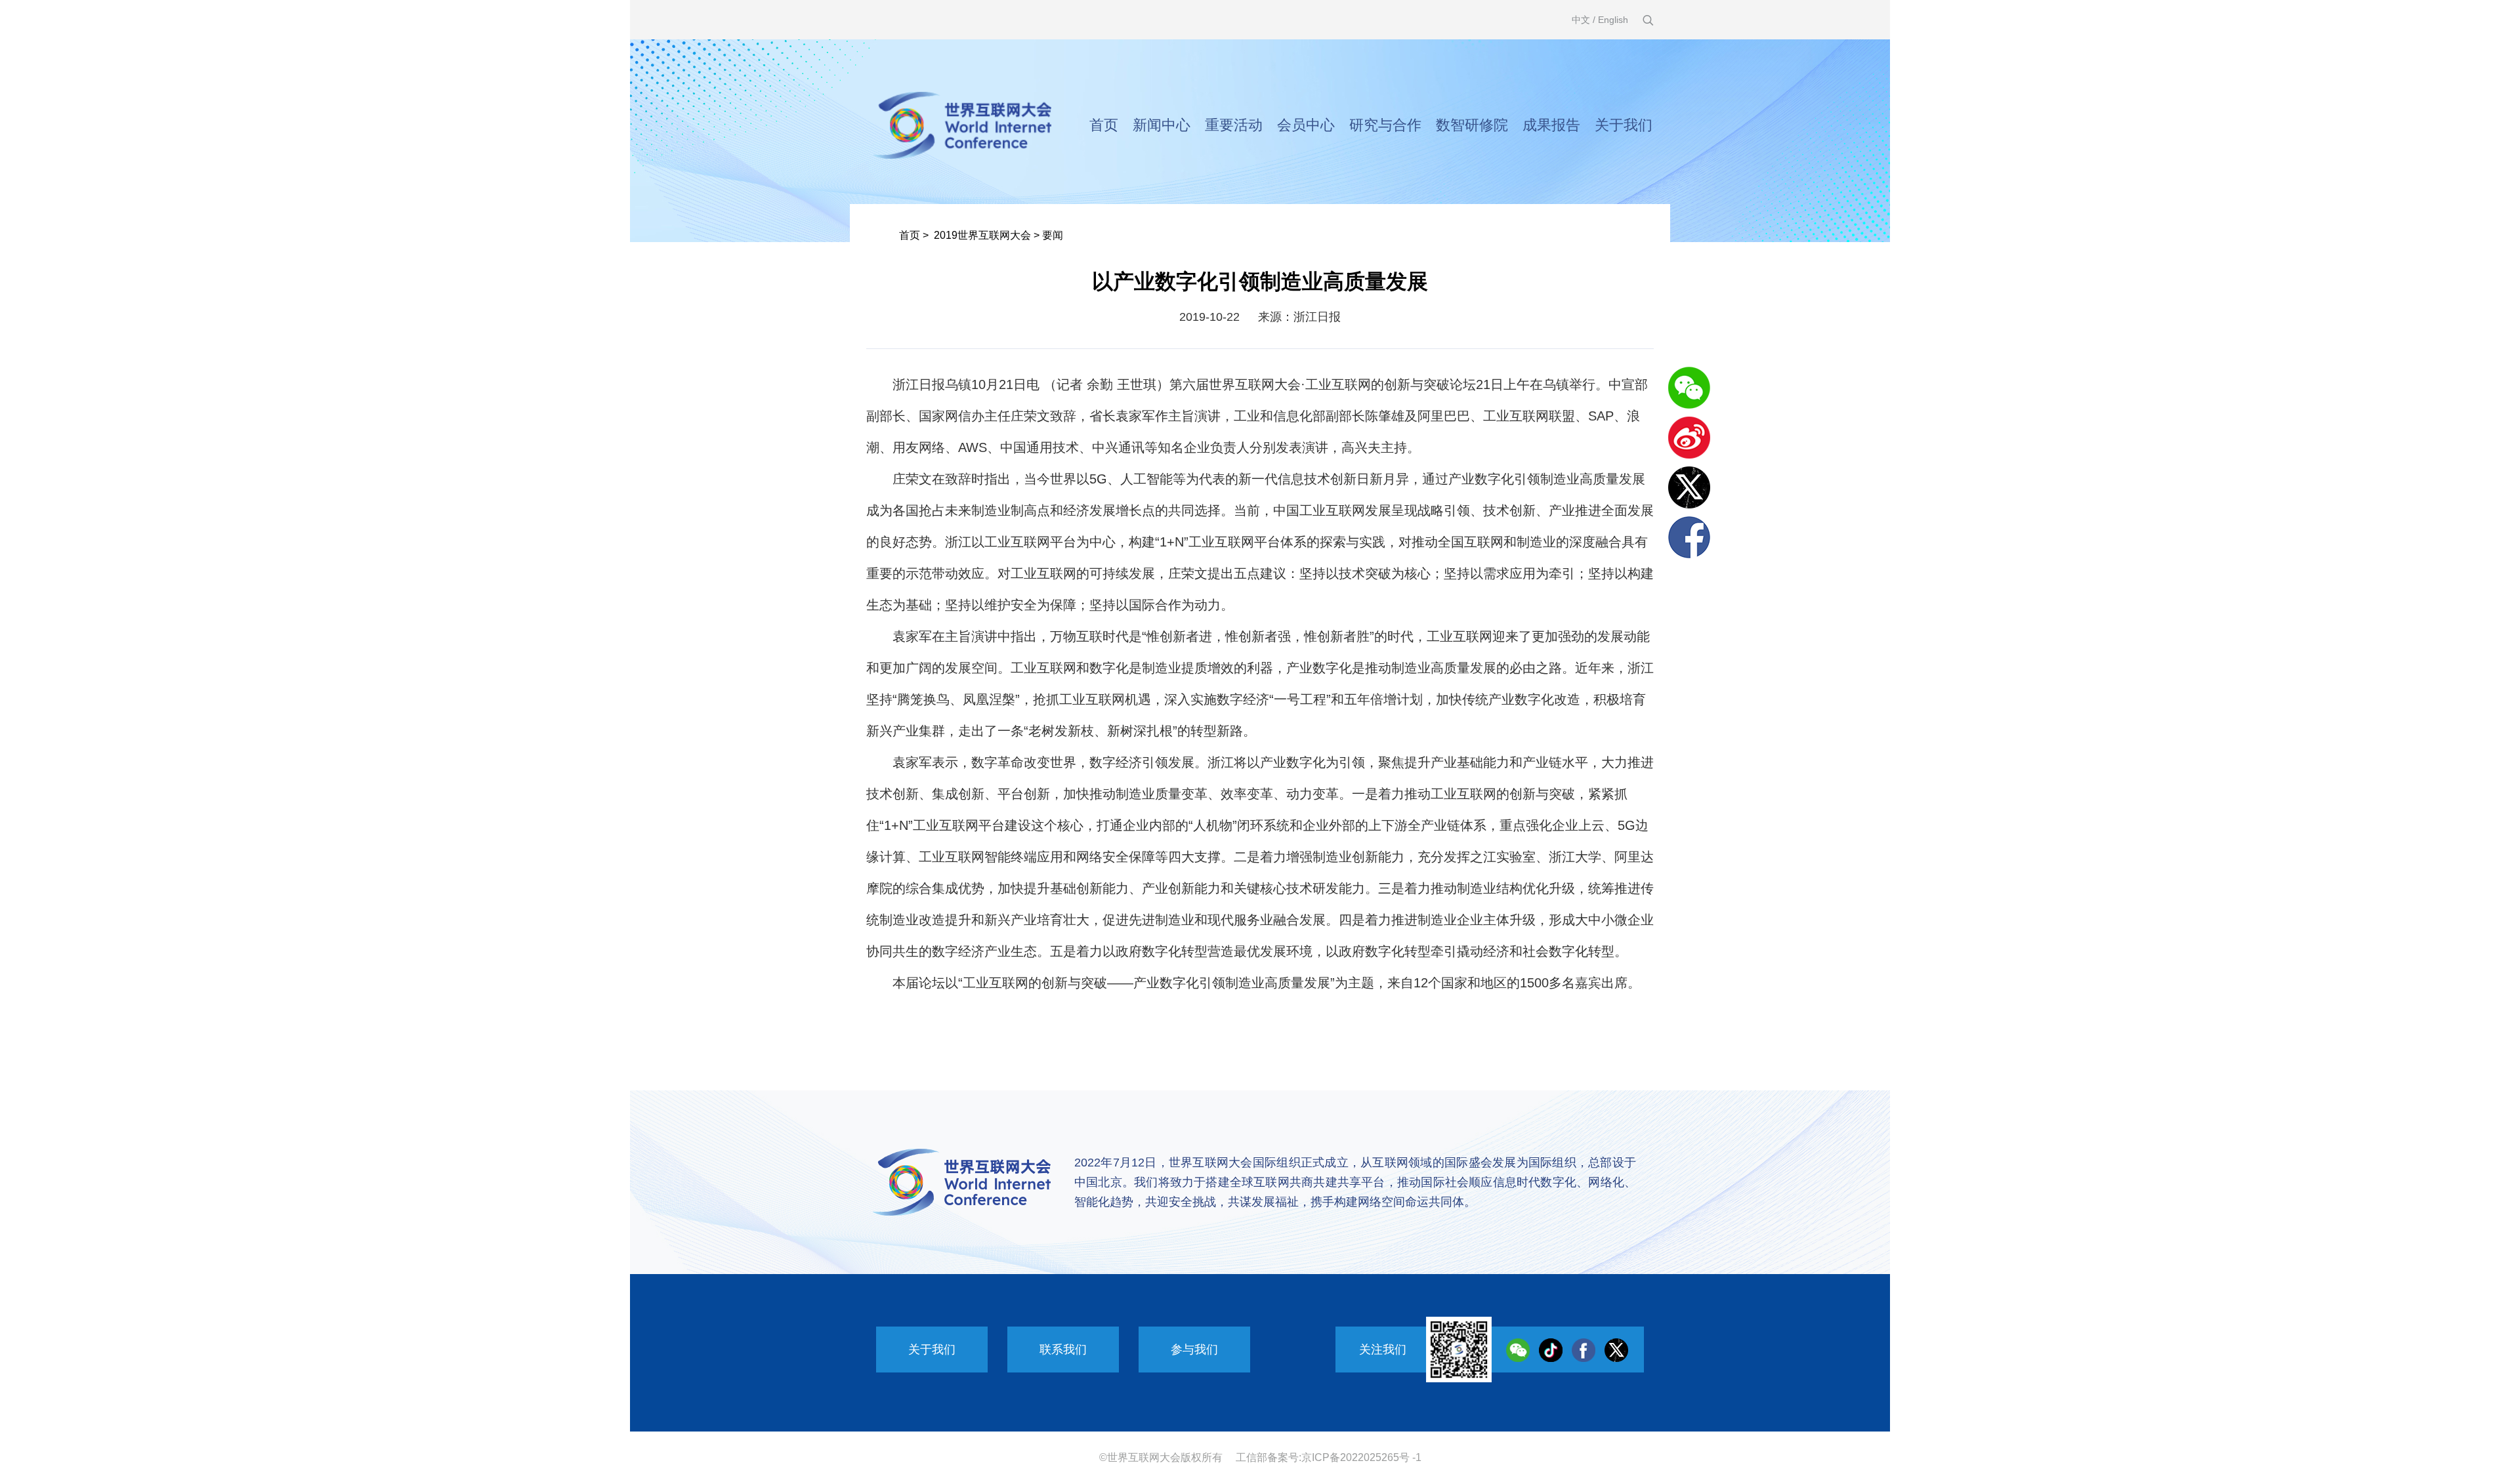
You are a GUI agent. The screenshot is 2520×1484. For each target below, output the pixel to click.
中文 (1581, 20)
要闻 (1053, 235)
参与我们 (1194, 1350)
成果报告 (1551, 125)
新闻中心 (1162, 125)
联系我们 (1063, 1350)
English (1613, 20)
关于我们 (1624, 125)
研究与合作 (1385, 125)
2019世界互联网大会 (982, 235)
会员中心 (1306, 125)
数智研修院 (1472, 125)
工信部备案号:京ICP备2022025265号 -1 (1329, 1457)
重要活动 (1234, 125)
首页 (1104, 125)
